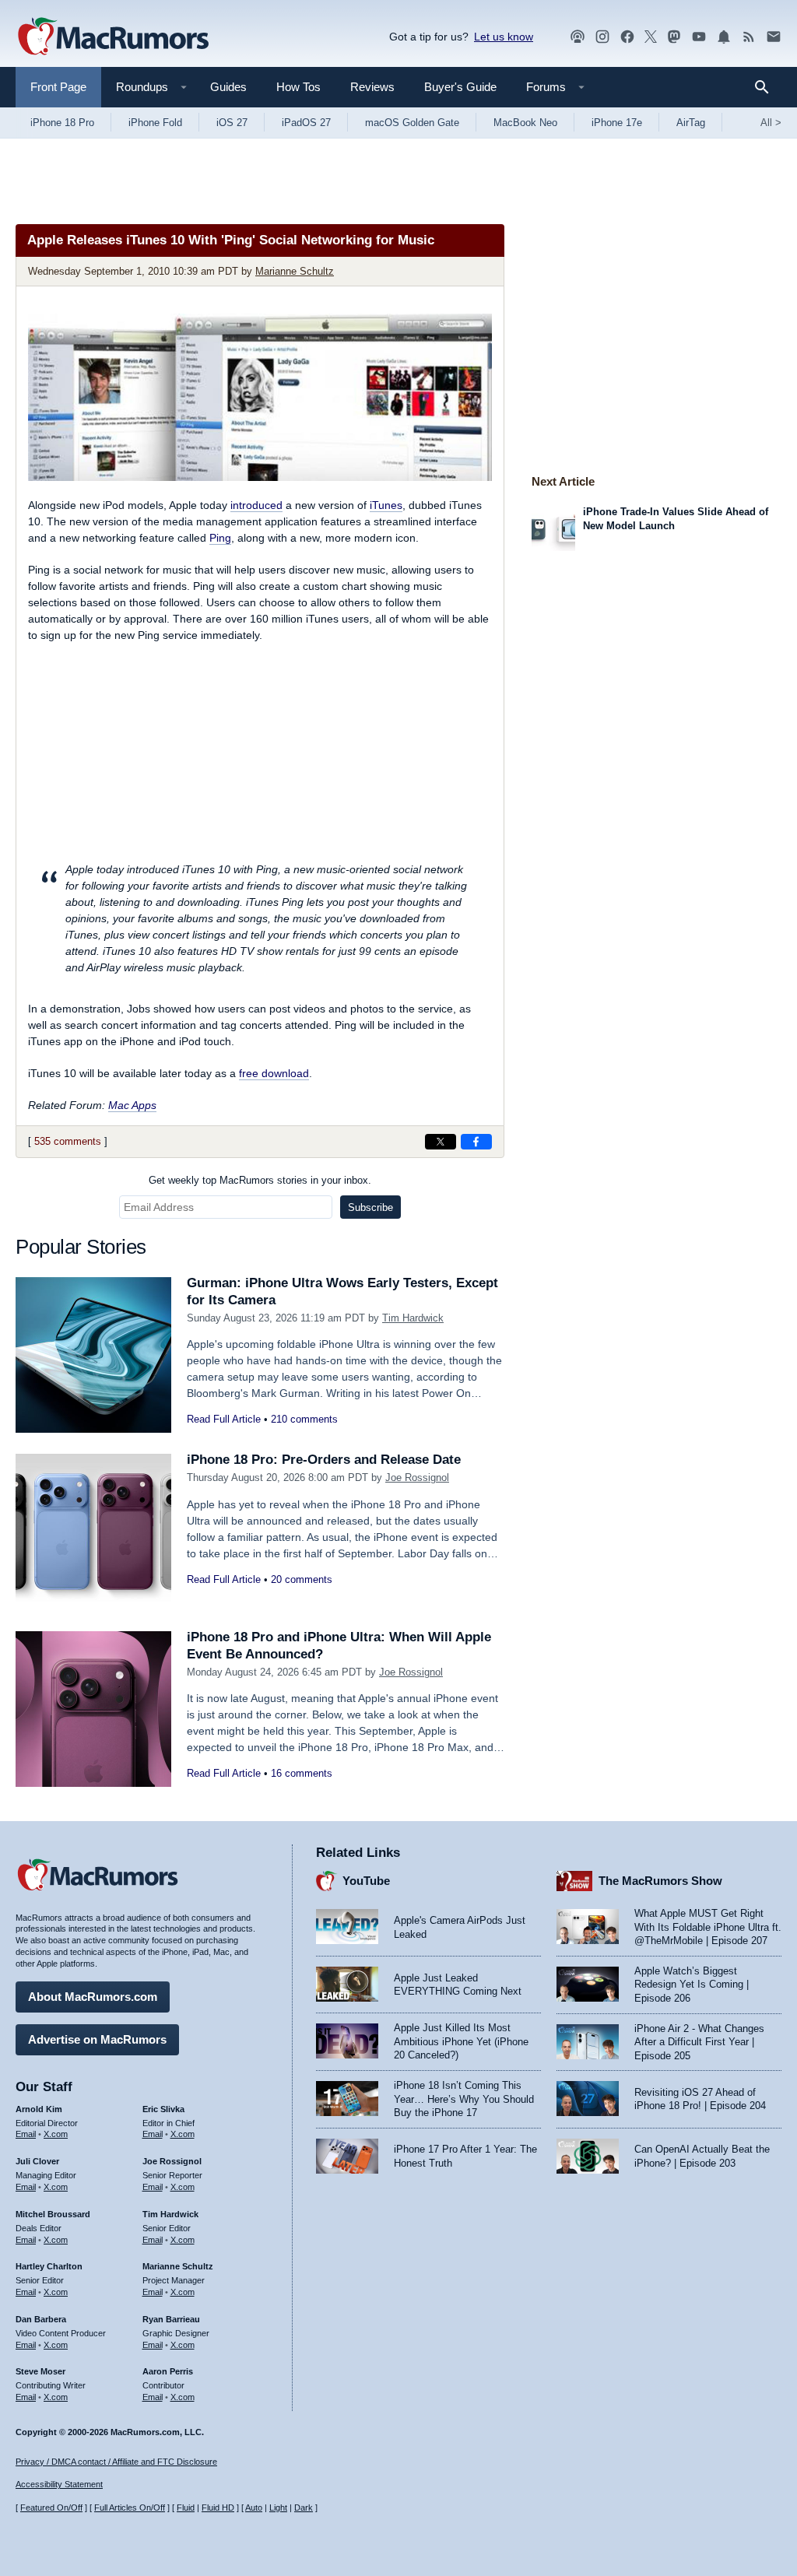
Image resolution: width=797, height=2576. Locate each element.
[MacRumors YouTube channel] (699, 37)
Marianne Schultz (295, 271)
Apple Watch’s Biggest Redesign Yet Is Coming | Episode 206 (692, 1985)
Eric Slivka (163, 2109)
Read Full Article (224, 1419)
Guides (228, 87)
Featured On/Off (51, 2508)
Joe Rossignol (417, 1478)
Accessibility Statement (59, 2484)
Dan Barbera (41, 2319)
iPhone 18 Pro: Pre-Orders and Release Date (324, 1460)
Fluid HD (218, 2508)
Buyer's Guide (460, 87)
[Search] (767, 87)
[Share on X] (441, 1142)
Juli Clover (37, 2161)
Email (26, 2134)
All (771, 123)
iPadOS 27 (306, 123)
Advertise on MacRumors (97, 2039)
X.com (56, 2134)
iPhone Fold (155, 123)
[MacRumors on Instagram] (602, 37)
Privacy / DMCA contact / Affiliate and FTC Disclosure (116, 2462)
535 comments (68, 1141)
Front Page (58, 87)
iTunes (386, 505)
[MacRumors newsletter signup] (774, 37)
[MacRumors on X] (651, 37)
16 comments (302, 1773)
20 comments (302, 1579)
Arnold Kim (39, 2109)
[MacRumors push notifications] (724, 37)
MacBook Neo (525, 123)
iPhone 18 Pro (62, 123)
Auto (254, 2508)
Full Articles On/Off (130, 2508)
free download (274, 1073)
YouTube (366, 1881)
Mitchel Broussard (53, 2214)
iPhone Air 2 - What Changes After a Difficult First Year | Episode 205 (699, 2042)
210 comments (304, 1419)
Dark (304, 2508)
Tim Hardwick (413, 1318)
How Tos (298, 87)
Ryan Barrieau (171, 2319)
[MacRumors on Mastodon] (674, 37)
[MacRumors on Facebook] (627, 37)
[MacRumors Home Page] (113, 37)
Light (278, 2508)
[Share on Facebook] (476, 1142)
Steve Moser (40, 2371)
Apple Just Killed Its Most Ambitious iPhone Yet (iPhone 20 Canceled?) (461, 2041)
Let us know (504, 37)
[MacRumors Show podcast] (578, 37)
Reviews (372, 87)
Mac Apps (132, 1105)
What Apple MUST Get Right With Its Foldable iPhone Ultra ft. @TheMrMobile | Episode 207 (708, 1927)
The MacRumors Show (660, 1881)
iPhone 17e (617, 123)
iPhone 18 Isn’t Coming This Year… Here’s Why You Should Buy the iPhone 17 (464, 2099)
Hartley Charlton (49, 2266)
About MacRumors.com (93, 1997)
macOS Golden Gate (412, 123)
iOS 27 (232, 123)
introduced (256, 505)
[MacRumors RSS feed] (749, 37)
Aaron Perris (168, 2371)
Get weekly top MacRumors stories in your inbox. (260, 1180)
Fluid (186, 2508)
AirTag (691, 123)
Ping (220, 538)
